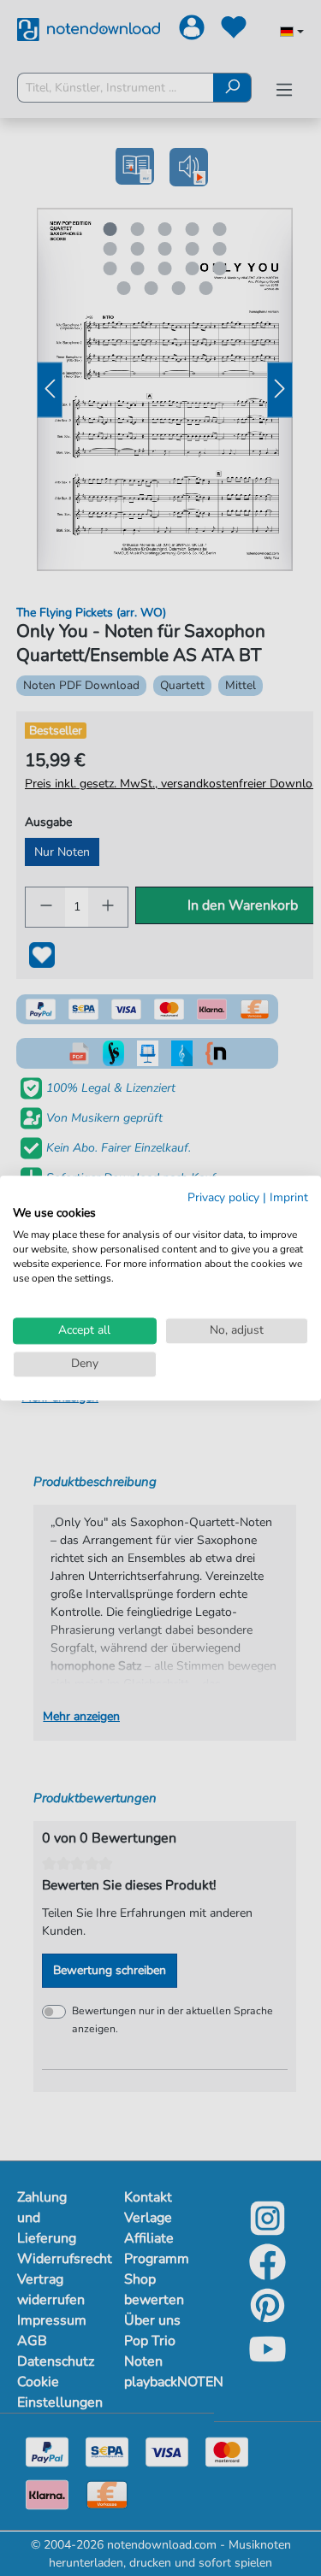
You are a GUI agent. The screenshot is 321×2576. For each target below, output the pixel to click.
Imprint (289, 1197)
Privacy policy (223, 1197)
